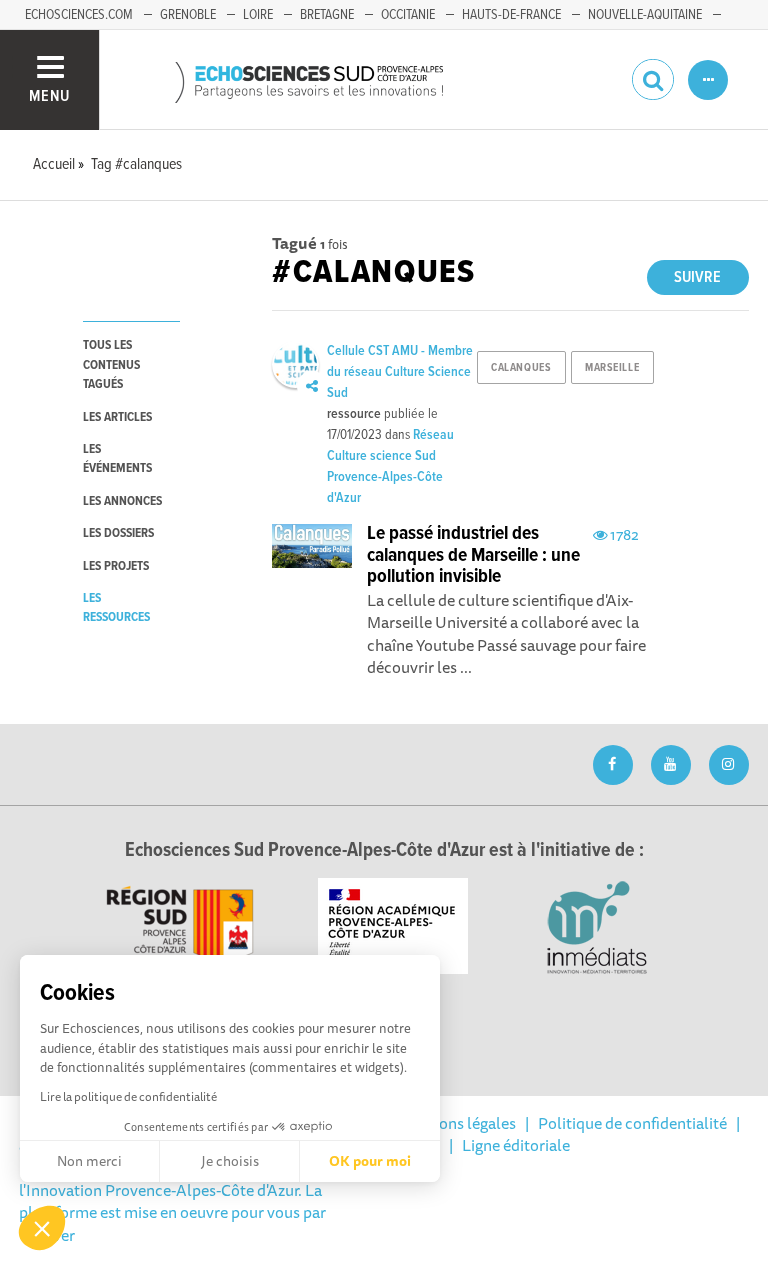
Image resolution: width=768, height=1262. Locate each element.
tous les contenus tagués (111, 365)
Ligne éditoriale (516, 1145)
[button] (42, 1228)
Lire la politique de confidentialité (128, 1096)
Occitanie (408, 15)
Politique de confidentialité (632, 1123)
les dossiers (118, 533)
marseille (612, 368)
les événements (117, 459)
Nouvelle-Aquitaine (645, 15)
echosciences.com (79, 15)
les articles (117, 417)
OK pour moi (370, 1161)
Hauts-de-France (511, 15)
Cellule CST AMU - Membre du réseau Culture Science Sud (400, 372)
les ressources (116, 608)
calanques (521, 368)
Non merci (89, 1161)
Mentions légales (457, 1123)
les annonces (122, 501)
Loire (258, 15)
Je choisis (230, 1161)
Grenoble (188, 15)
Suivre (697, 277)
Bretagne (327, 15)
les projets (116, 566)
